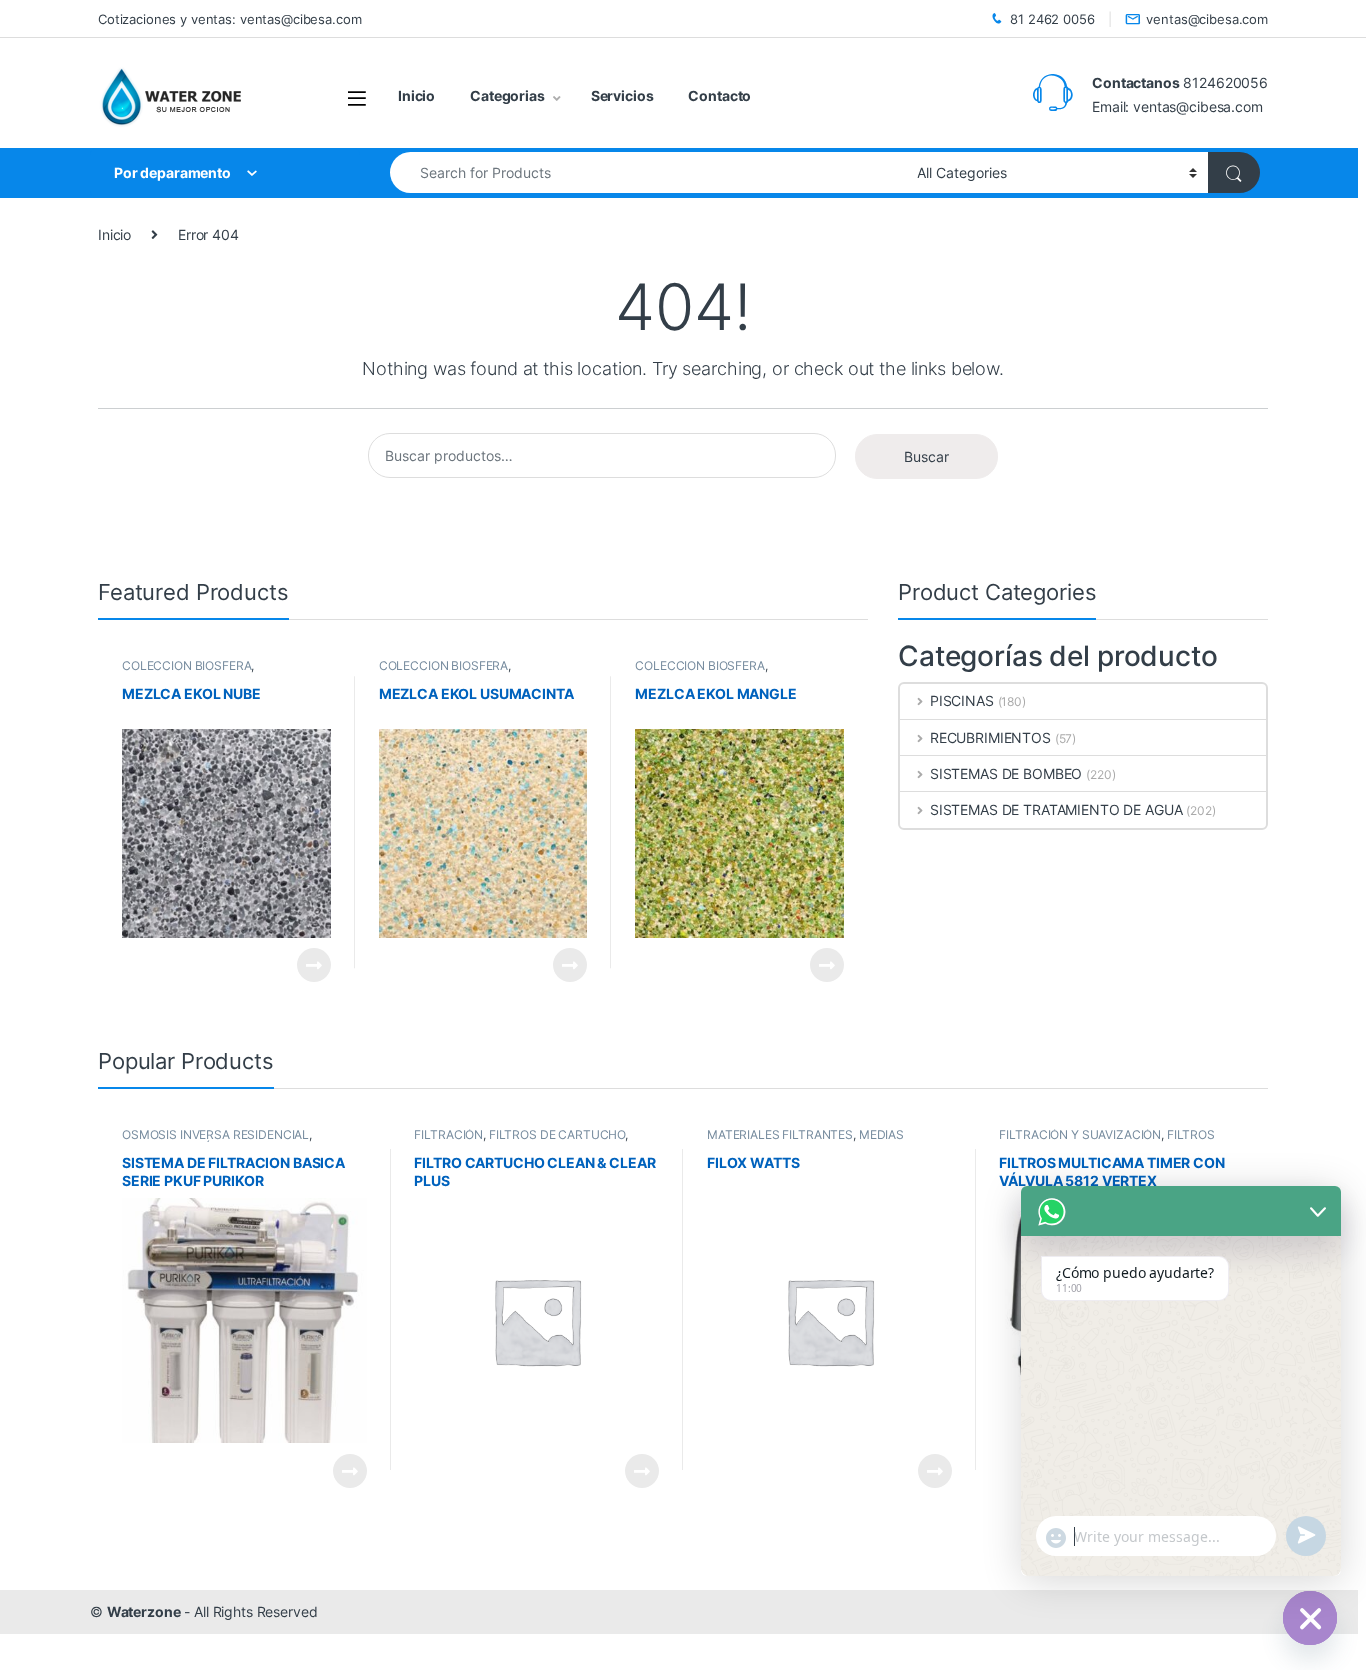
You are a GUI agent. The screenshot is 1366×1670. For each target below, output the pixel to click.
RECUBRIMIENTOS (990, 737)
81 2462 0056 (1052, 19)
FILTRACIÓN (448, 1134)
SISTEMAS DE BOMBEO (1006, 773)
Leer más (314, 965)
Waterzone (144, 1611)
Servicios (622, 95)
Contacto (719, 95)
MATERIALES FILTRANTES (780, 1134)
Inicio (416, 95)
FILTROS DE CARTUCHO (557, 1134)
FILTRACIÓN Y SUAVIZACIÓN (1080, 1134)
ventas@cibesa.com (1207, 19)
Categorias (507, 95)
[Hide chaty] (1310, 1618)
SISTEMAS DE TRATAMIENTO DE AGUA (1056, 809)
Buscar (926, 456)
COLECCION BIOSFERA (186, 665)
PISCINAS (962, 700)
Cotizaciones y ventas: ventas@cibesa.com (229, 19)
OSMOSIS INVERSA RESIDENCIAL (215, 1134)
